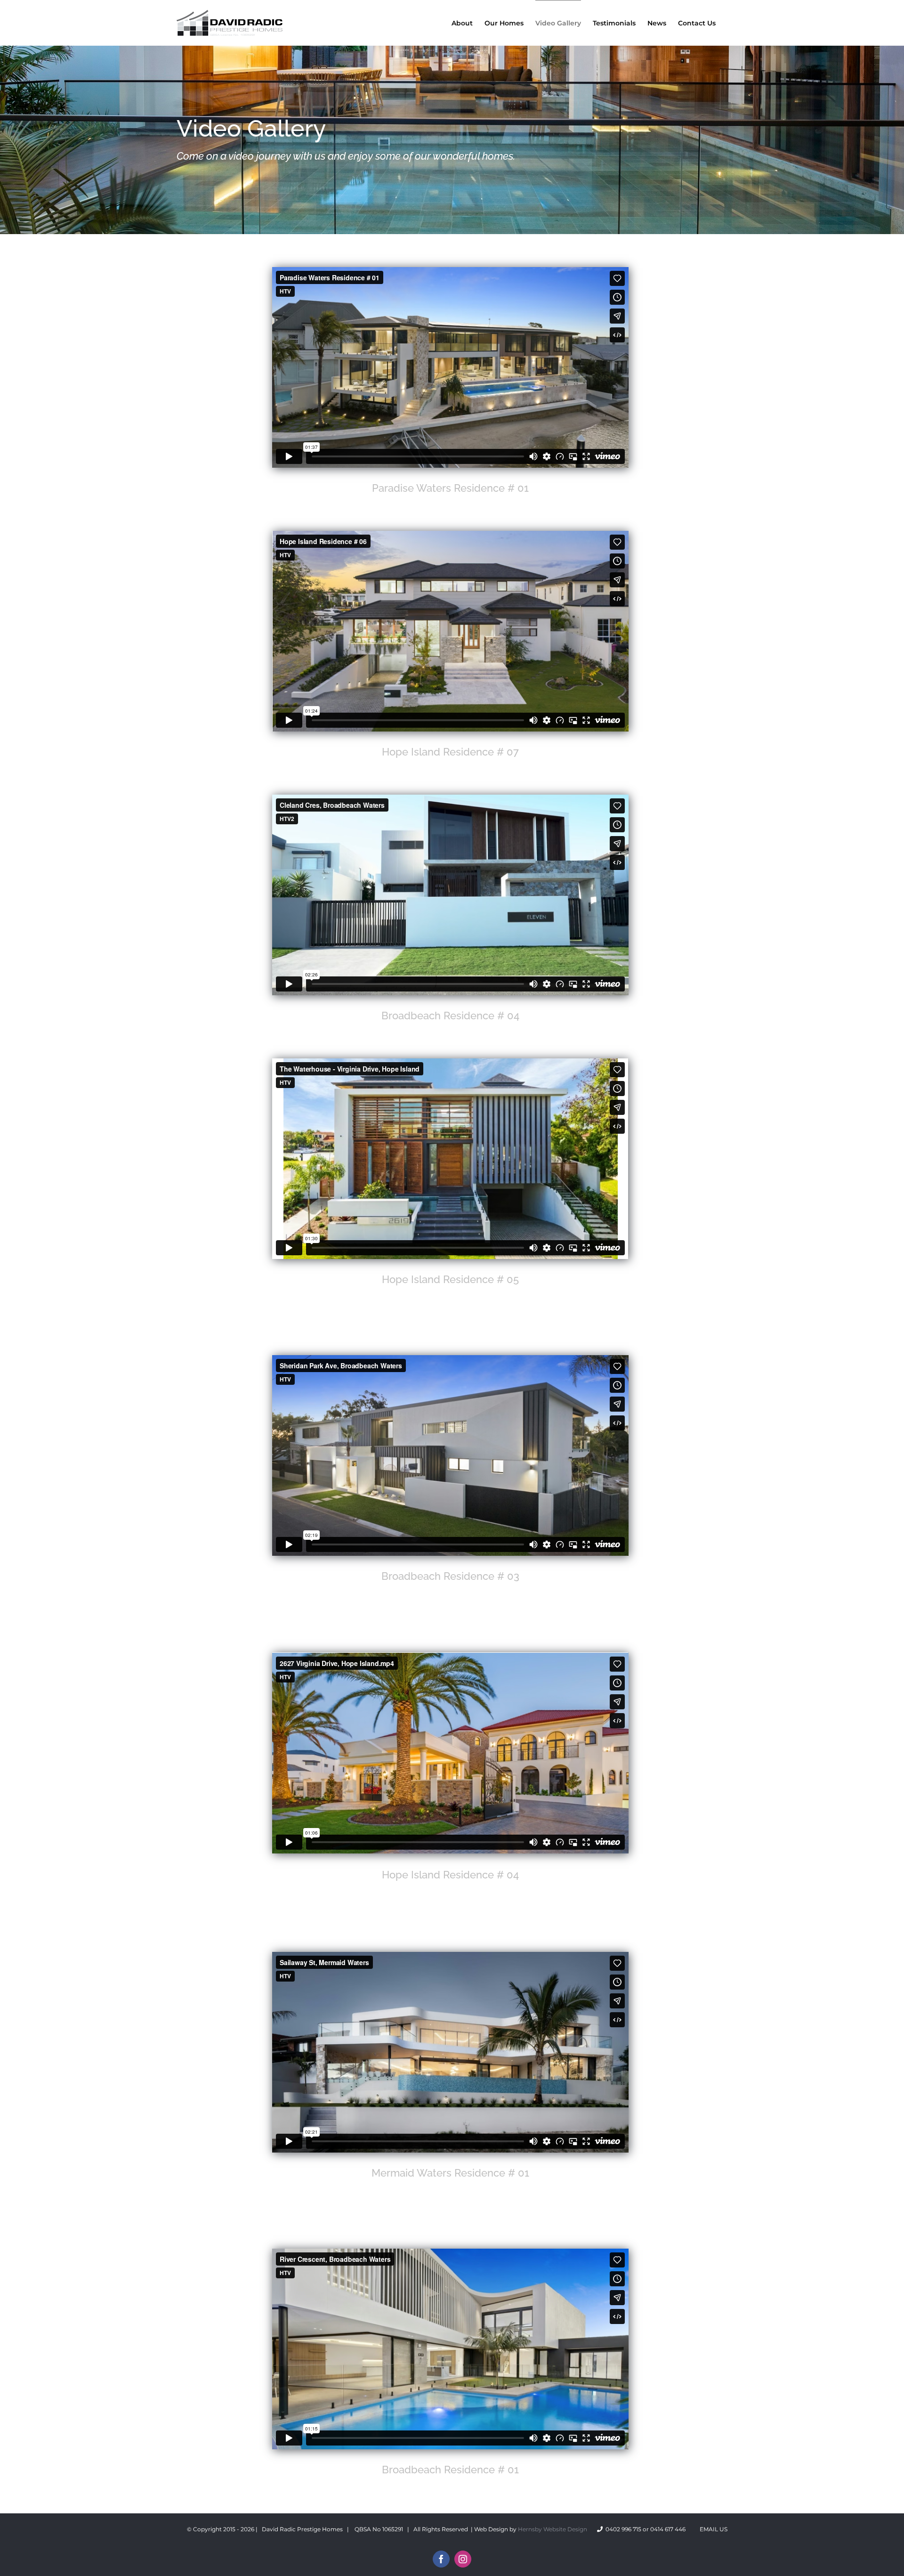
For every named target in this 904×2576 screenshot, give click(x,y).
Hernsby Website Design (553, 2529)
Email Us (712, 2529)
